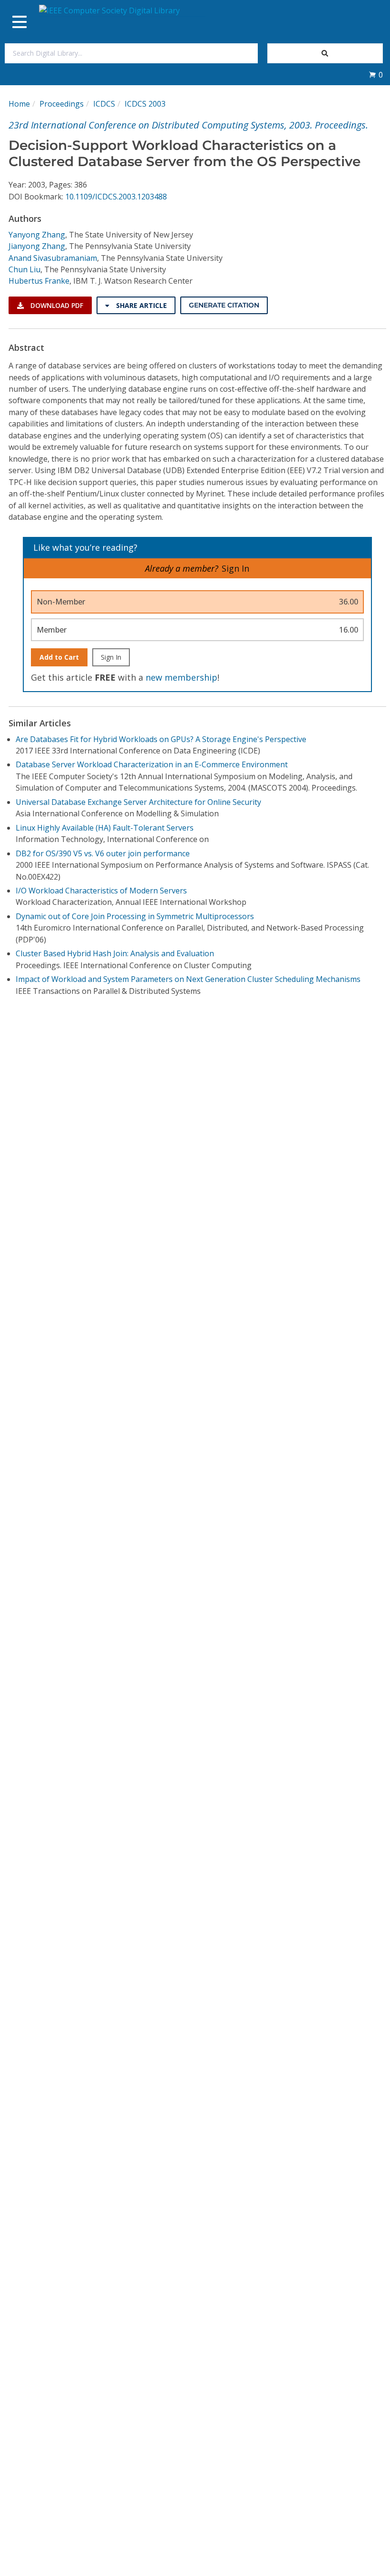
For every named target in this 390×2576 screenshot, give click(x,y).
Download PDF (56, 305)
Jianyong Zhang (37, 246)
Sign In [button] (235, 568)
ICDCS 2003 (145, 104)
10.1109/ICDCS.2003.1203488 (116, 197)
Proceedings (62, 104)
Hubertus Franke (39, 281)
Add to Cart (59, 657)
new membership (181, 677)
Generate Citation (224, 305)
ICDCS (104, 104)
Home (19, 104)
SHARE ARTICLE (141, 305)
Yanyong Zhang (37, 235)
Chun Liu (24, 269)
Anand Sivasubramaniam (53, 258)
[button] (376, 75)
